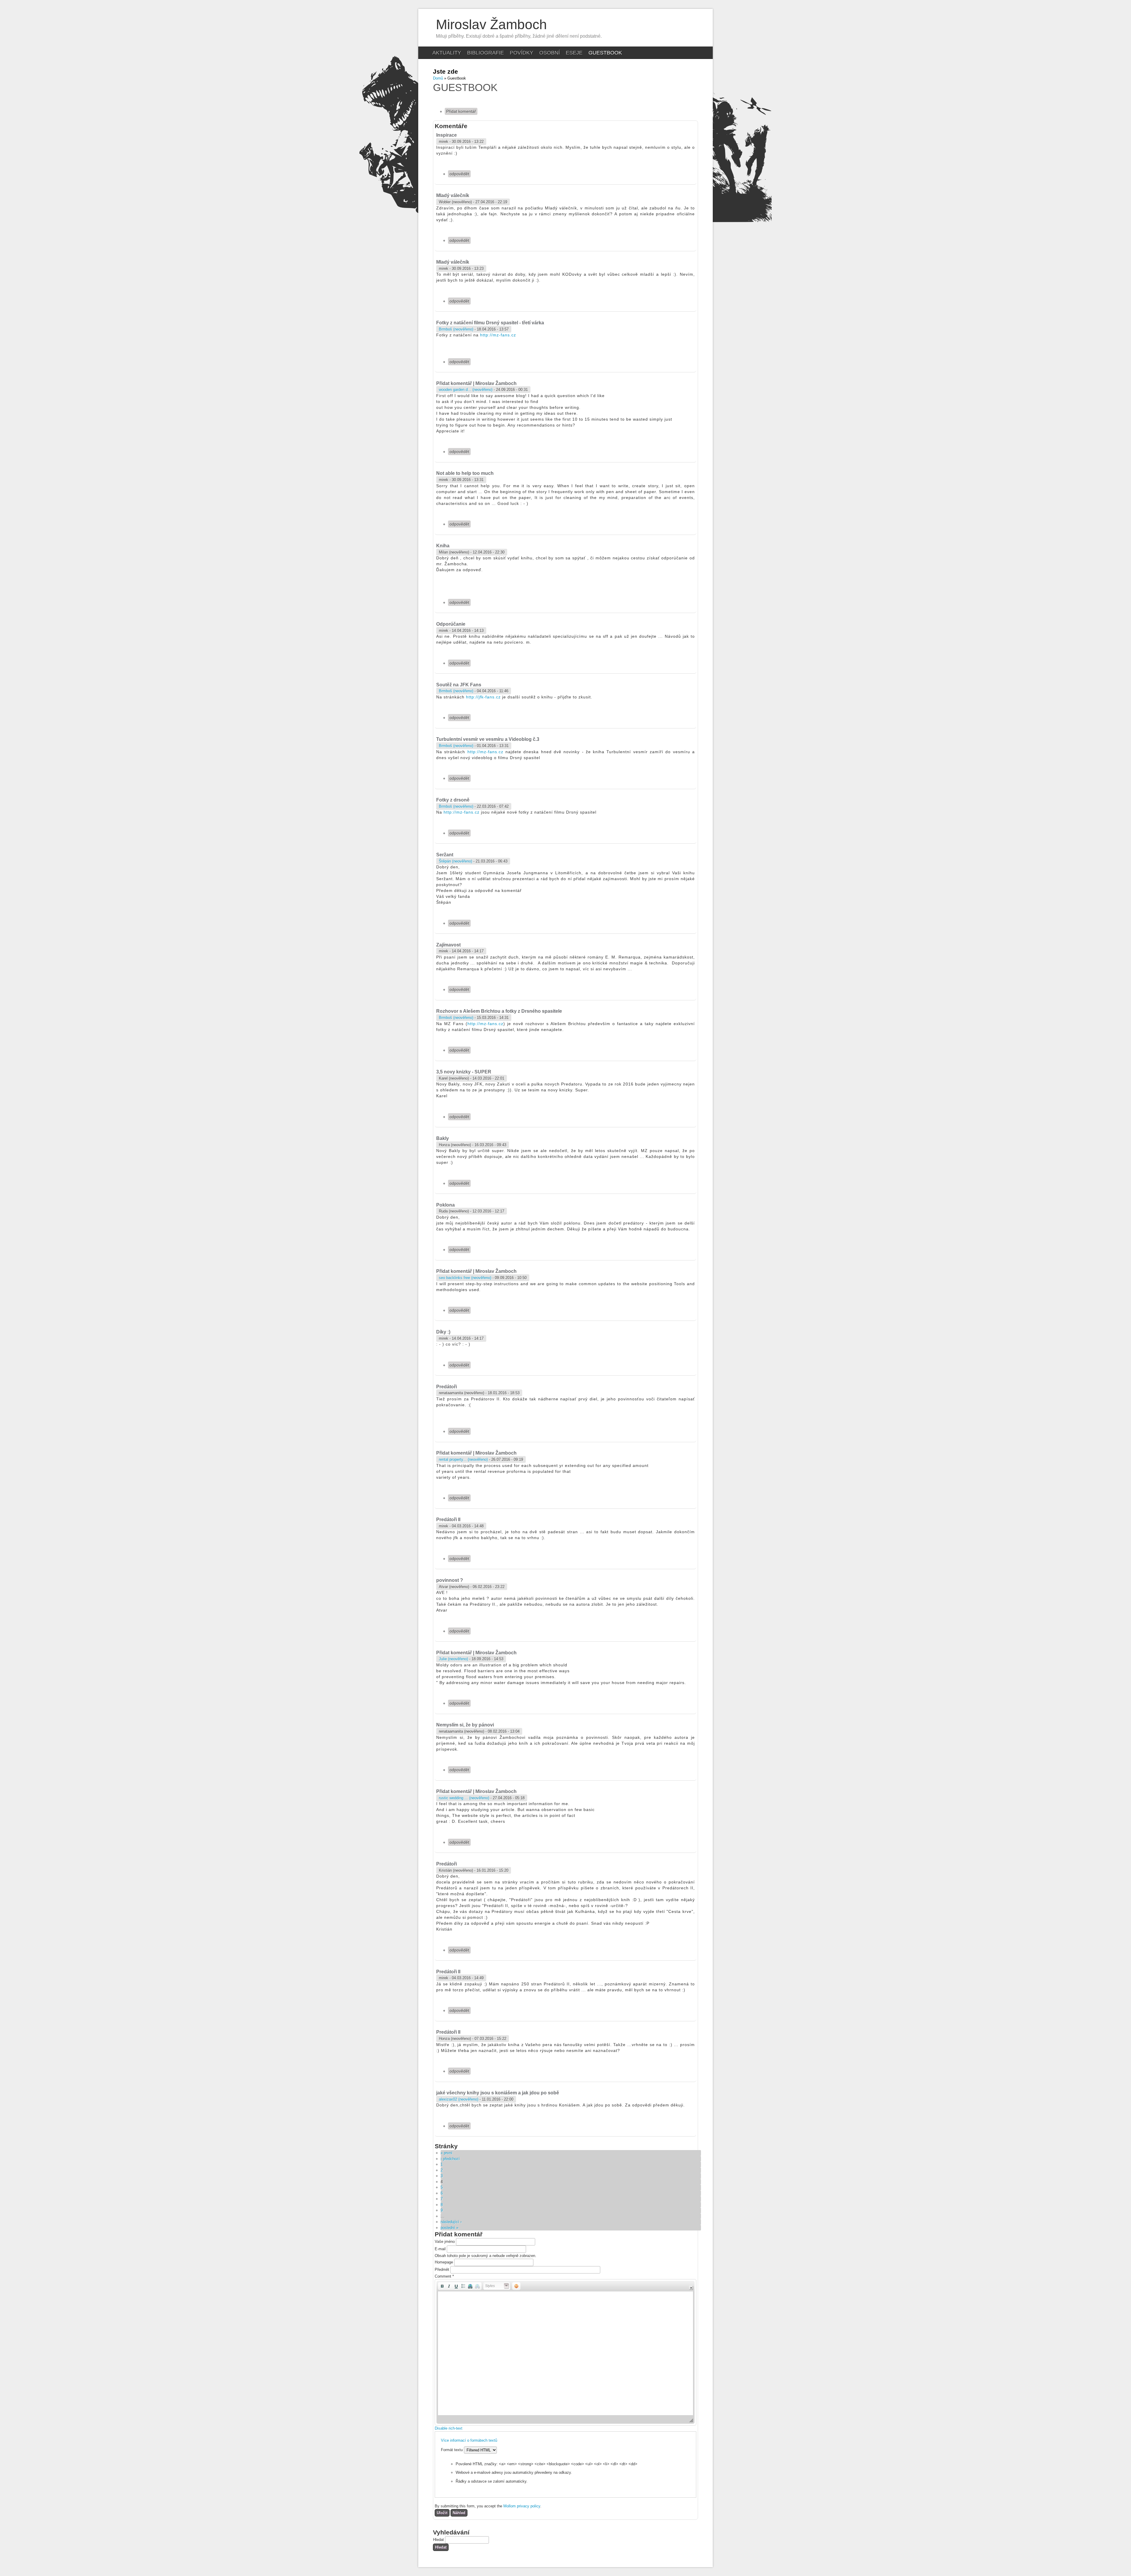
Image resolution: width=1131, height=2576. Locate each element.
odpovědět (459, 174)
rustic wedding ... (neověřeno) (464, 1798)
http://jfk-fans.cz (483, 697)
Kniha (443, 546)
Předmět (443, 2270)
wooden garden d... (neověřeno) (466, 390)
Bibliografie (486, 53)
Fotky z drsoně (453, 800)
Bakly (443, 1138)
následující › (451, 2222)
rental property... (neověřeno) (463, 1459)
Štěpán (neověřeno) (455, 861)
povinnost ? (450, 1580)
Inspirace (447, 135)
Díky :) (443, 1332)
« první (447, 2153)
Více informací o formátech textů (469, 2440)
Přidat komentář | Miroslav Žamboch (476, 383)
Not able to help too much (465, 473)
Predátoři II (448, 1520)
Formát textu (452, 2450)
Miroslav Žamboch (491, 24)
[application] (565, 2352)
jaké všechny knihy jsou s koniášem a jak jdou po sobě (498, 2093)
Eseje (574, 53)
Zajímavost (448, 945)
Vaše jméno (445, 2242)
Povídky (522, 53)
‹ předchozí (450, 2159)
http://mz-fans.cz (498, 335)
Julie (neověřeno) (453, 1659)
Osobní (550, 53)
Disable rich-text (449, 2428)
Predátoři (447, 1387)
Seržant (445, 855)
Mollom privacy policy (522, 2506)
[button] (442, 2286)
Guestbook (605, 53)
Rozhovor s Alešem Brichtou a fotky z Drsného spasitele (499, 1011)
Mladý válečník (453, 195)
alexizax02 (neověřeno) (459, 2099)
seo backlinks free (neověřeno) (465, 1278)
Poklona (445, 1205)
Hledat (439, 2540)
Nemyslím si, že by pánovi (465, 1725)
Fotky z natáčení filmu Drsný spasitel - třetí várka (490, 323)
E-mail (441, 2249)
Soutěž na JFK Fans (459, 685)
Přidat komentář (461, 111)
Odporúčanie (451, 624)
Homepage (444, 2262)
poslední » (449, 2228)
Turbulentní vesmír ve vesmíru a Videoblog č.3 (488, 739)
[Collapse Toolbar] (691, 2288)
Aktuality (447, 53)
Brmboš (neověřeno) (456, 329)
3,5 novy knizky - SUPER (464, 1072)
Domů (438, 78)
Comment (444, 2276)
